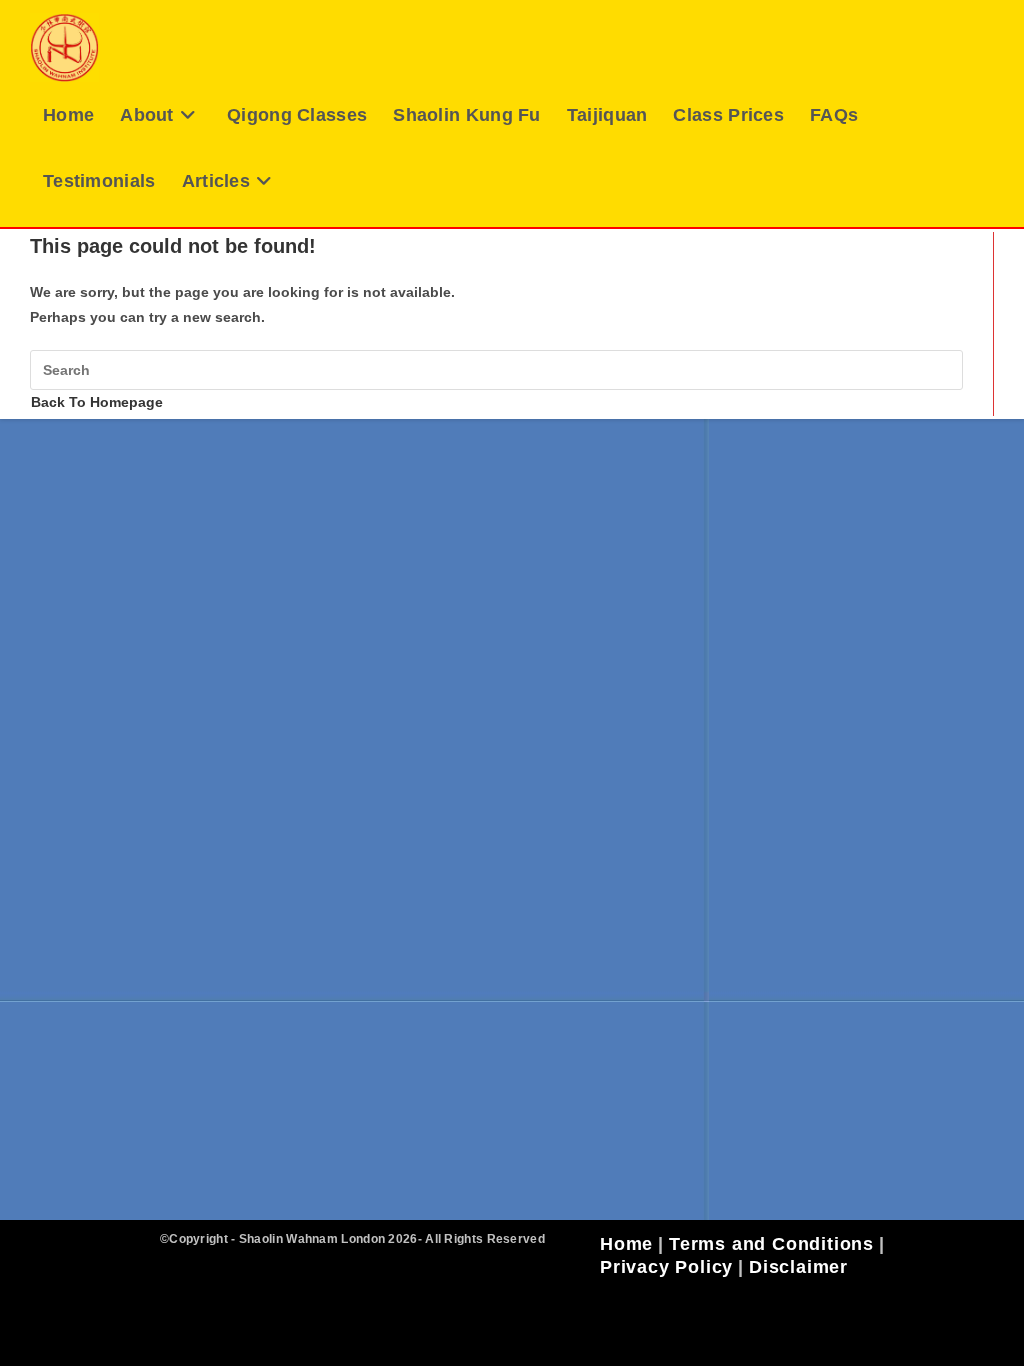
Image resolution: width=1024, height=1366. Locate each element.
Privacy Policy (666, 1267)
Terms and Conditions (771, 1244)
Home (626, 1244)
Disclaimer (798, 1267)
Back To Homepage (97, 402)
